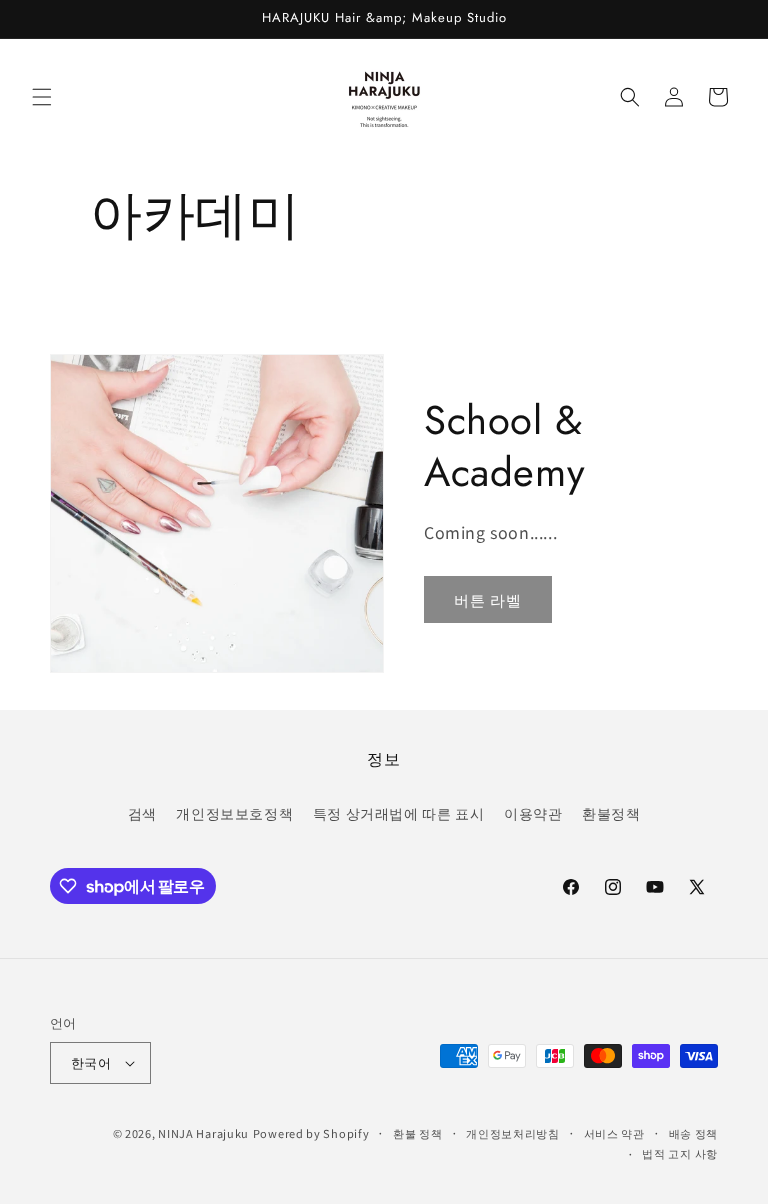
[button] (42, 97)
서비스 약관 (614, 1133)
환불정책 (611, 813)
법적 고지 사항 (680, 1153)
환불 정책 (418, 1133)
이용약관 (533, 813)
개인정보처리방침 (513, 1133)
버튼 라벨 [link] (488, 599)
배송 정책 (694, 1133)
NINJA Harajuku (203, 1133)
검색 (142, 813)
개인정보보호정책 (234, 813)
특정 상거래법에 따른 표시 (398, 813)
